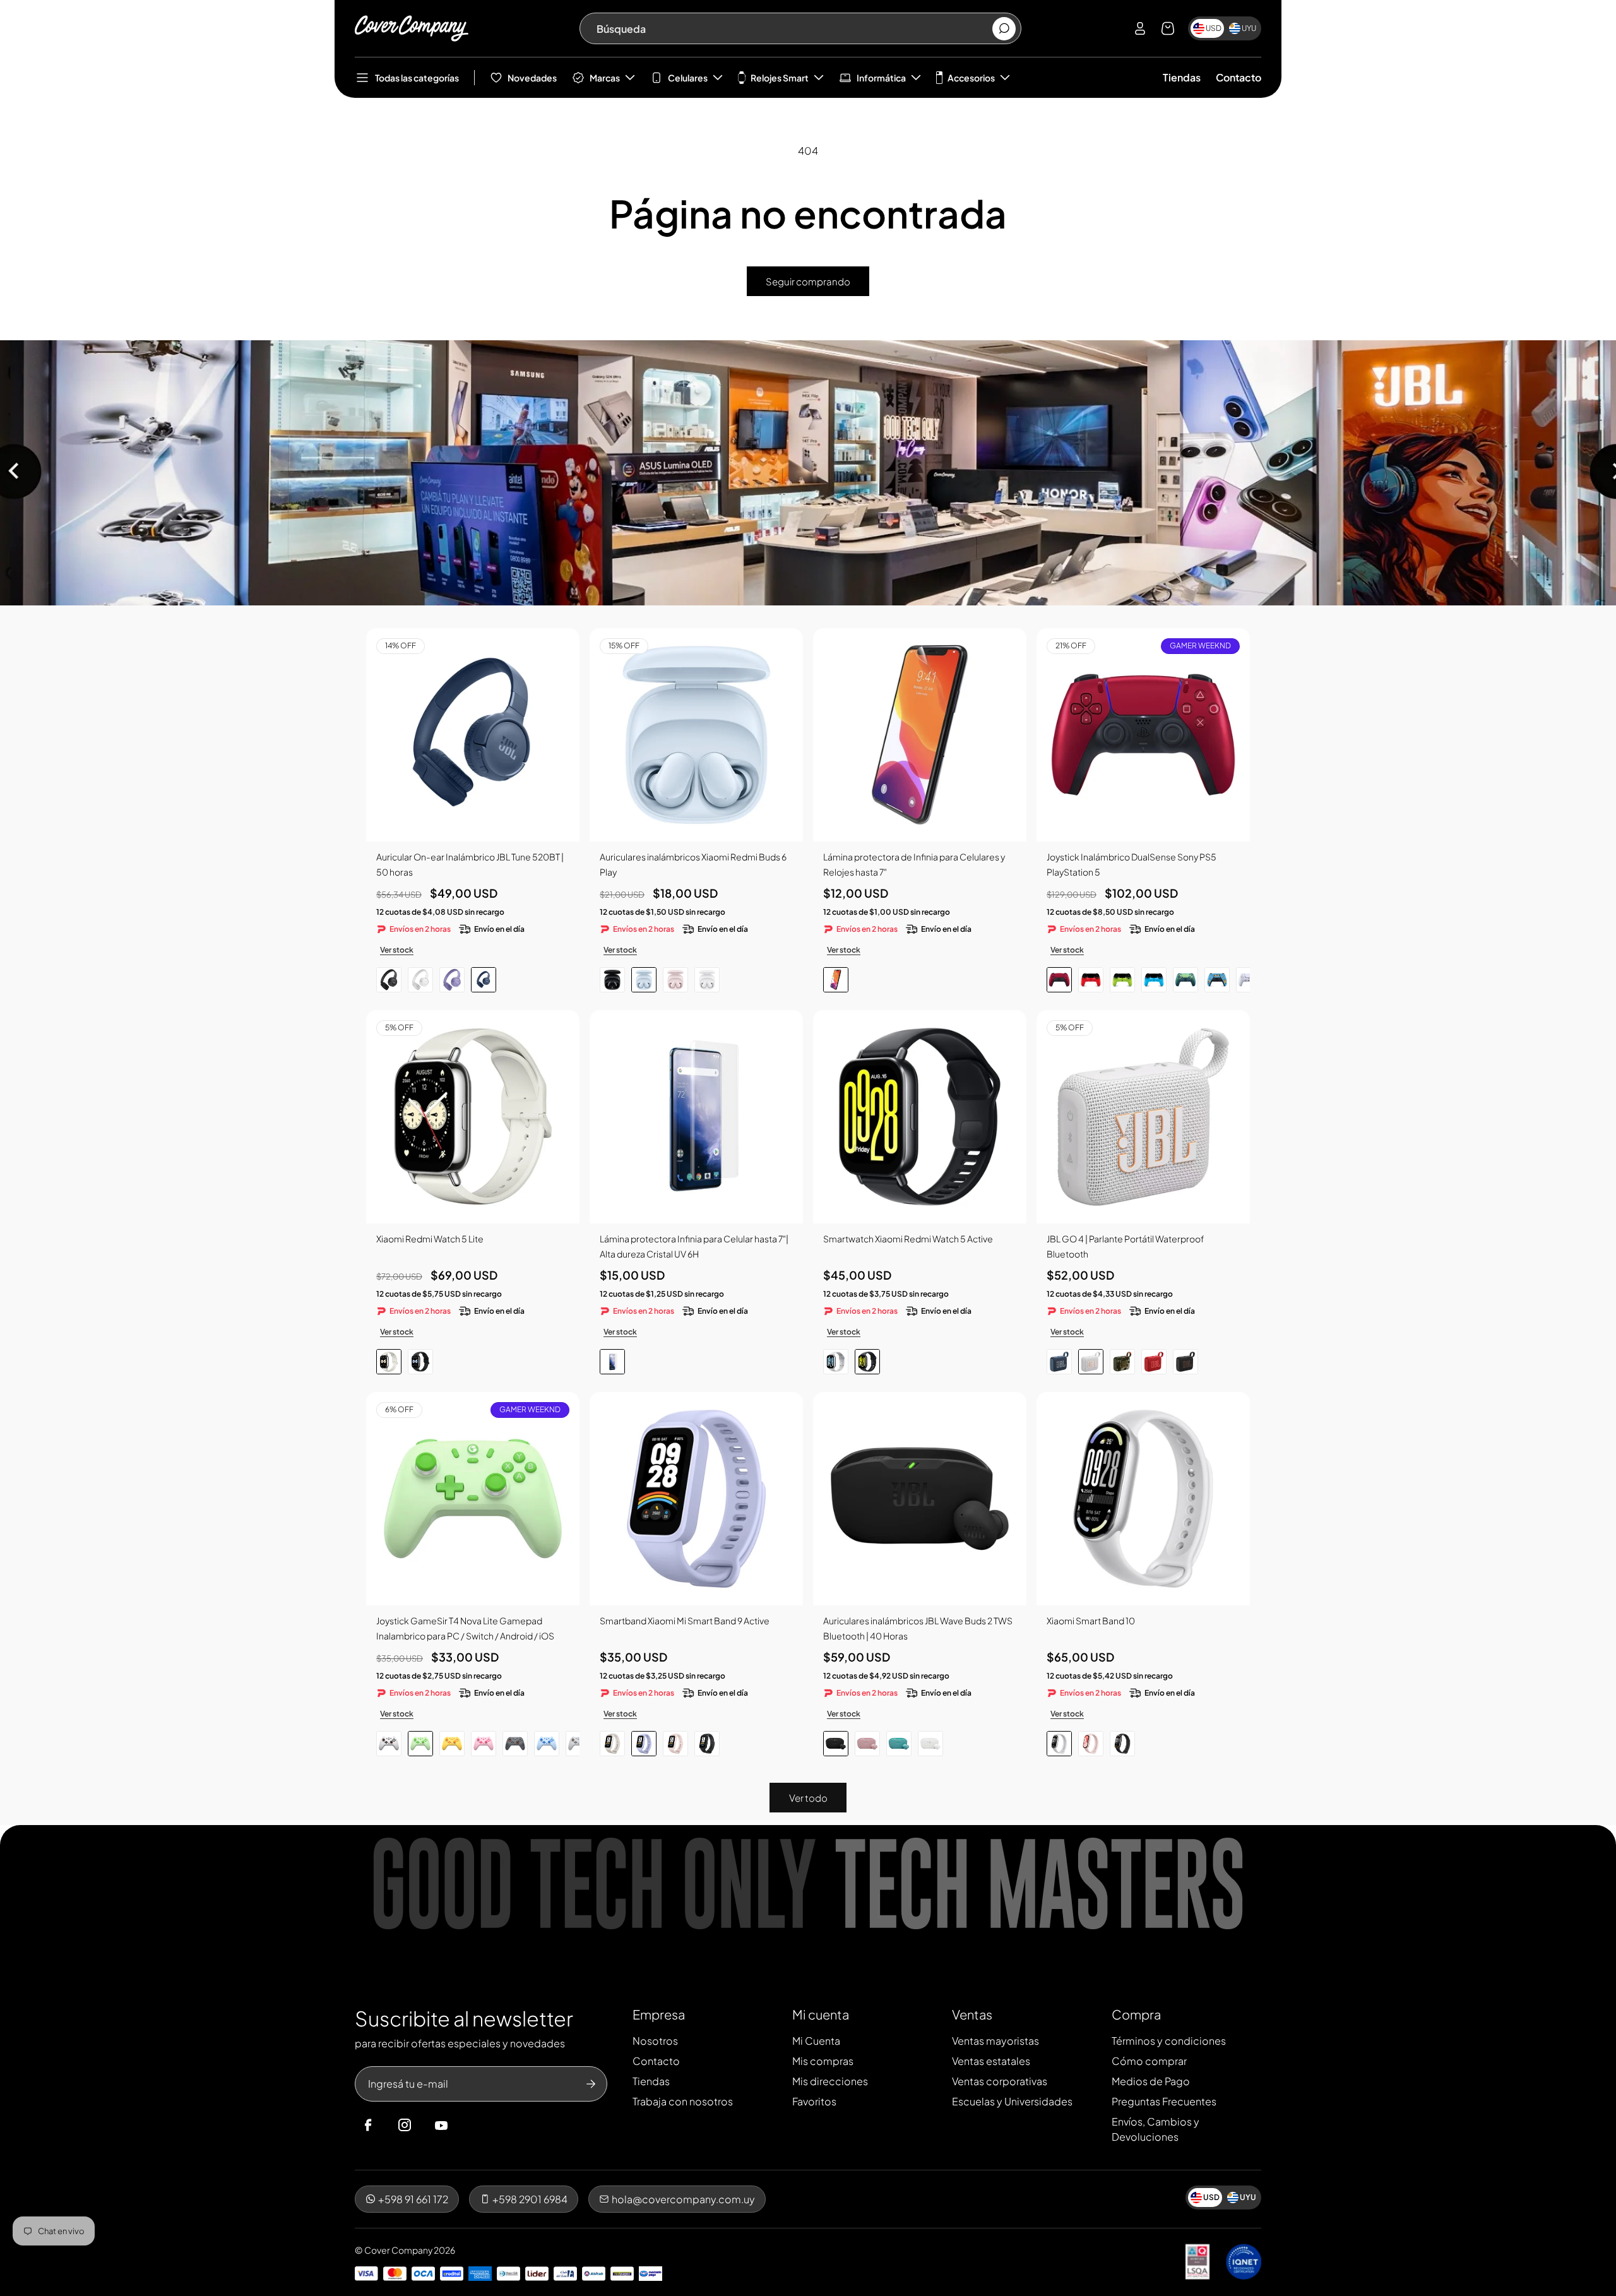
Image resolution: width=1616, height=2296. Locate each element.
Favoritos (814, 2101)
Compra (1136, 2014)
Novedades (532, 78)
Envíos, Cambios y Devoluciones (1156, 2129)
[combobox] (794, 28)
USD (1214, 28)
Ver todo (808, 1798)
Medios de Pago (1151, 2081)
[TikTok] (465, 2126)
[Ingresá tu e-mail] (591, 2084)
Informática (881, 78)
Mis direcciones (830, 2081)
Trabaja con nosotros (683, 2101)
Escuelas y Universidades (1012, 2101)
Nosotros (655, 2041)
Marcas (605, 78)
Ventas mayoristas (995, 2041)
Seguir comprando (808, 281)
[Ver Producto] (920, 735)
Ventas (972, 2014)
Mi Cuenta (816, 2041)
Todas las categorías (417, 78)
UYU (1249, 28)
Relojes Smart (780, 78)
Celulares (688, 78)
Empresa (659, 2014)
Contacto (1239, 77)
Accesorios (971, 78)
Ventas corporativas (1000, 2081)
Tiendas (1182, 77)
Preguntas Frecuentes (1164, 2101)
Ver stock (397, 950)
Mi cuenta (821, 2014)
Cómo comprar (1149, 2061)
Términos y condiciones (1169, 2041)
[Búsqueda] (1004, 29)
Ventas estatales (991, 2061)
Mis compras (823, 2061)
